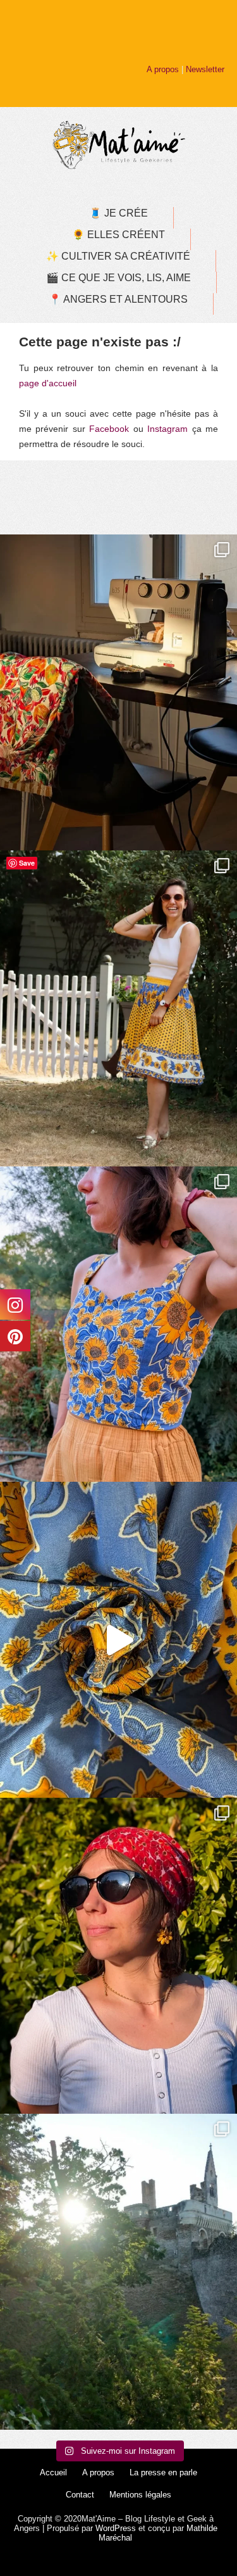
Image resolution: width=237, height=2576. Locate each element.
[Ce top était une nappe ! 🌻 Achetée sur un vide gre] (118, 1324)
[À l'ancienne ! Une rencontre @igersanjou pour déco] (118, 2272)
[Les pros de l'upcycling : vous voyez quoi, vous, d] (118, 1640)
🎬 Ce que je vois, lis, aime (118, 278)
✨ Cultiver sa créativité (118, 256)
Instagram (167, 429)
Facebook (109, 429)
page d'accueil (48, 383)
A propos (163, 69)
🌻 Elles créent (118, 235)
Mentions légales (140, 2495)
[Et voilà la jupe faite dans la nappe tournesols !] (118, 1008)
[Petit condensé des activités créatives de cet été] (118, 692)
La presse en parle (163, 2472)
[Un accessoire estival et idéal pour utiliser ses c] (118, 1956)
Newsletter (205, 69)
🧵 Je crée (118, 213)
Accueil (53, 2472)
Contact (80, 2495)
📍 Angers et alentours (118, 299)
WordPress (116, 2528)
